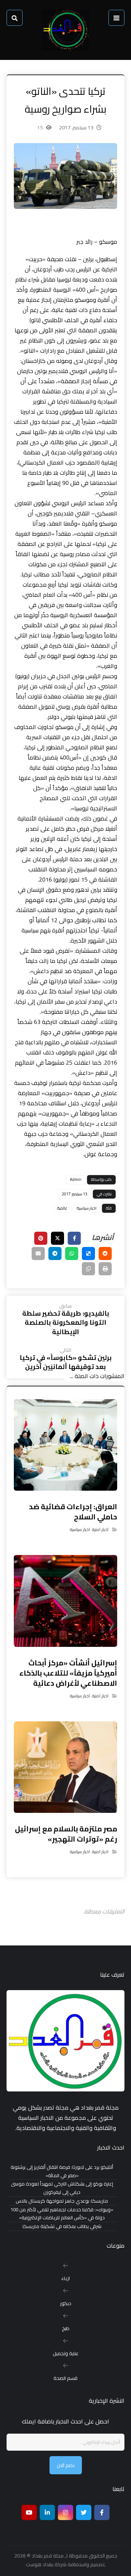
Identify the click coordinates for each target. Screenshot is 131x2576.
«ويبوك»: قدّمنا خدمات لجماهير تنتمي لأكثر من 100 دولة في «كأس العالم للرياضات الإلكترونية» (62, 2214)
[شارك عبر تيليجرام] (55, 1253)
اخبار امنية (100, 1529)
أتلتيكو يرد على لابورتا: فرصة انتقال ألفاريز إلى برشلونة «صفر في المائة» (62, 2171)
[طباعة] (105, 1269)
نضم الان (66, 2465)
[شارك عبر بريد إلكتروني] (38, 1253)
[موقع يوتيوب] (29, 2512)
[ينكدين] (47, 2512)
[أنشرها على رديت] (105, 1253)
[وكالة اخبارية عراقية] (65, 30)
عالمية (62, 1208)
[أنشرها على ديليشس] (88, 1253)
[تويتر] (84, 2512)
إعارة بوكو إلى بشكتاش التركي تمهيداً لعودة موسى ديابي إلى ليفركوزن (62, 2188)
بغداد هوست (40, 2564)
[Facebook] (102, 2512)
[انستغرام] (65, 2512)
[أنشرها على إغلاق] (57, 1238)
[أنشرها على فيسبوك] (74, 1238)
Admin (76, 1179)
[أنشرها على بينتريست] (41, 1238)
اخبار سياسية (87, 1208)
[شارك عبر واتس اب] (72, 1253)
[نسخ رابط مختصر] (88, 1269)
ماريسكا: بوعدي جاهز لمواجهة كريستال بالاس (62, 2201)
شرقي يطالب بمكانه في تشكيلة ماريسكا (62, 2226)
